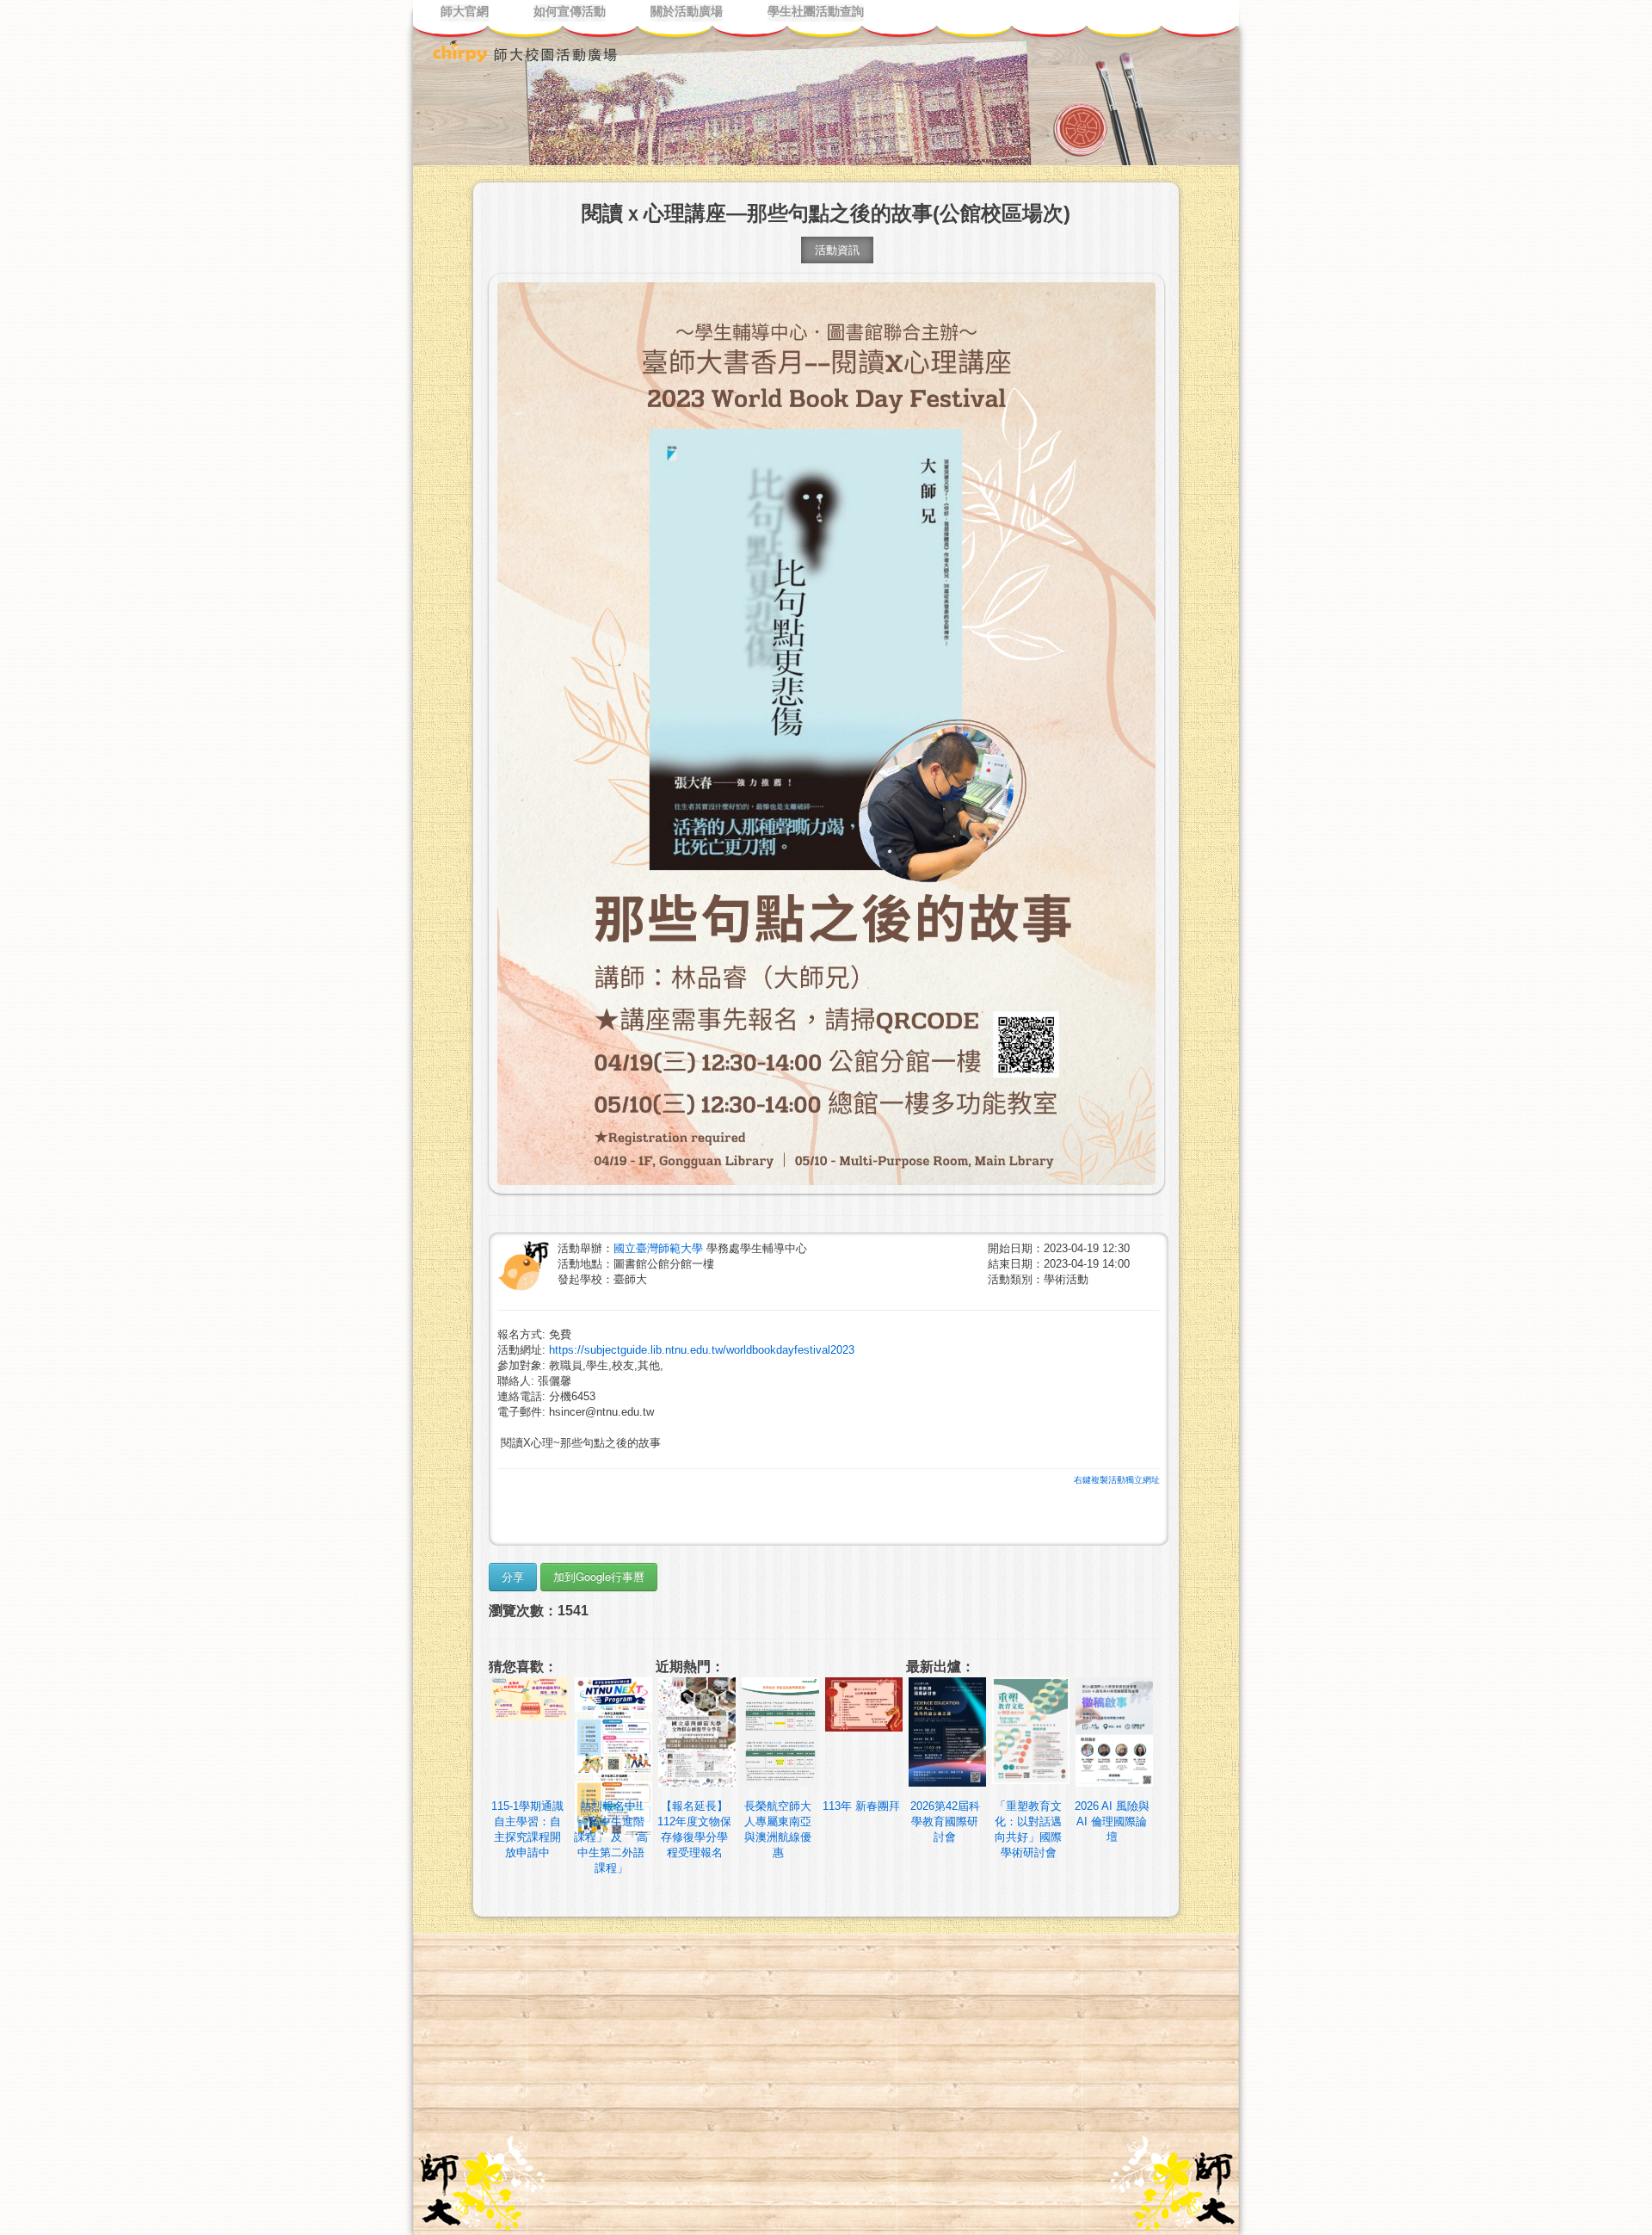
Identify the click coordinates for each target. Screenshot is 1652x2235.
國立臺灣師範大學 (660, 1248)
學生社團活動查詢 (816, 12)
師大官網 (465, 12)
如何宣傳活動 (570, 12)
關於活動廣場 (687, 12)
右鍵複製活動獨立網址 (1117, 1480)
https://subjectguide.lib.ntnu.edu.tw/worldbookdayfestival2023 (702, 1350)
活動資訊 (837, 250)
